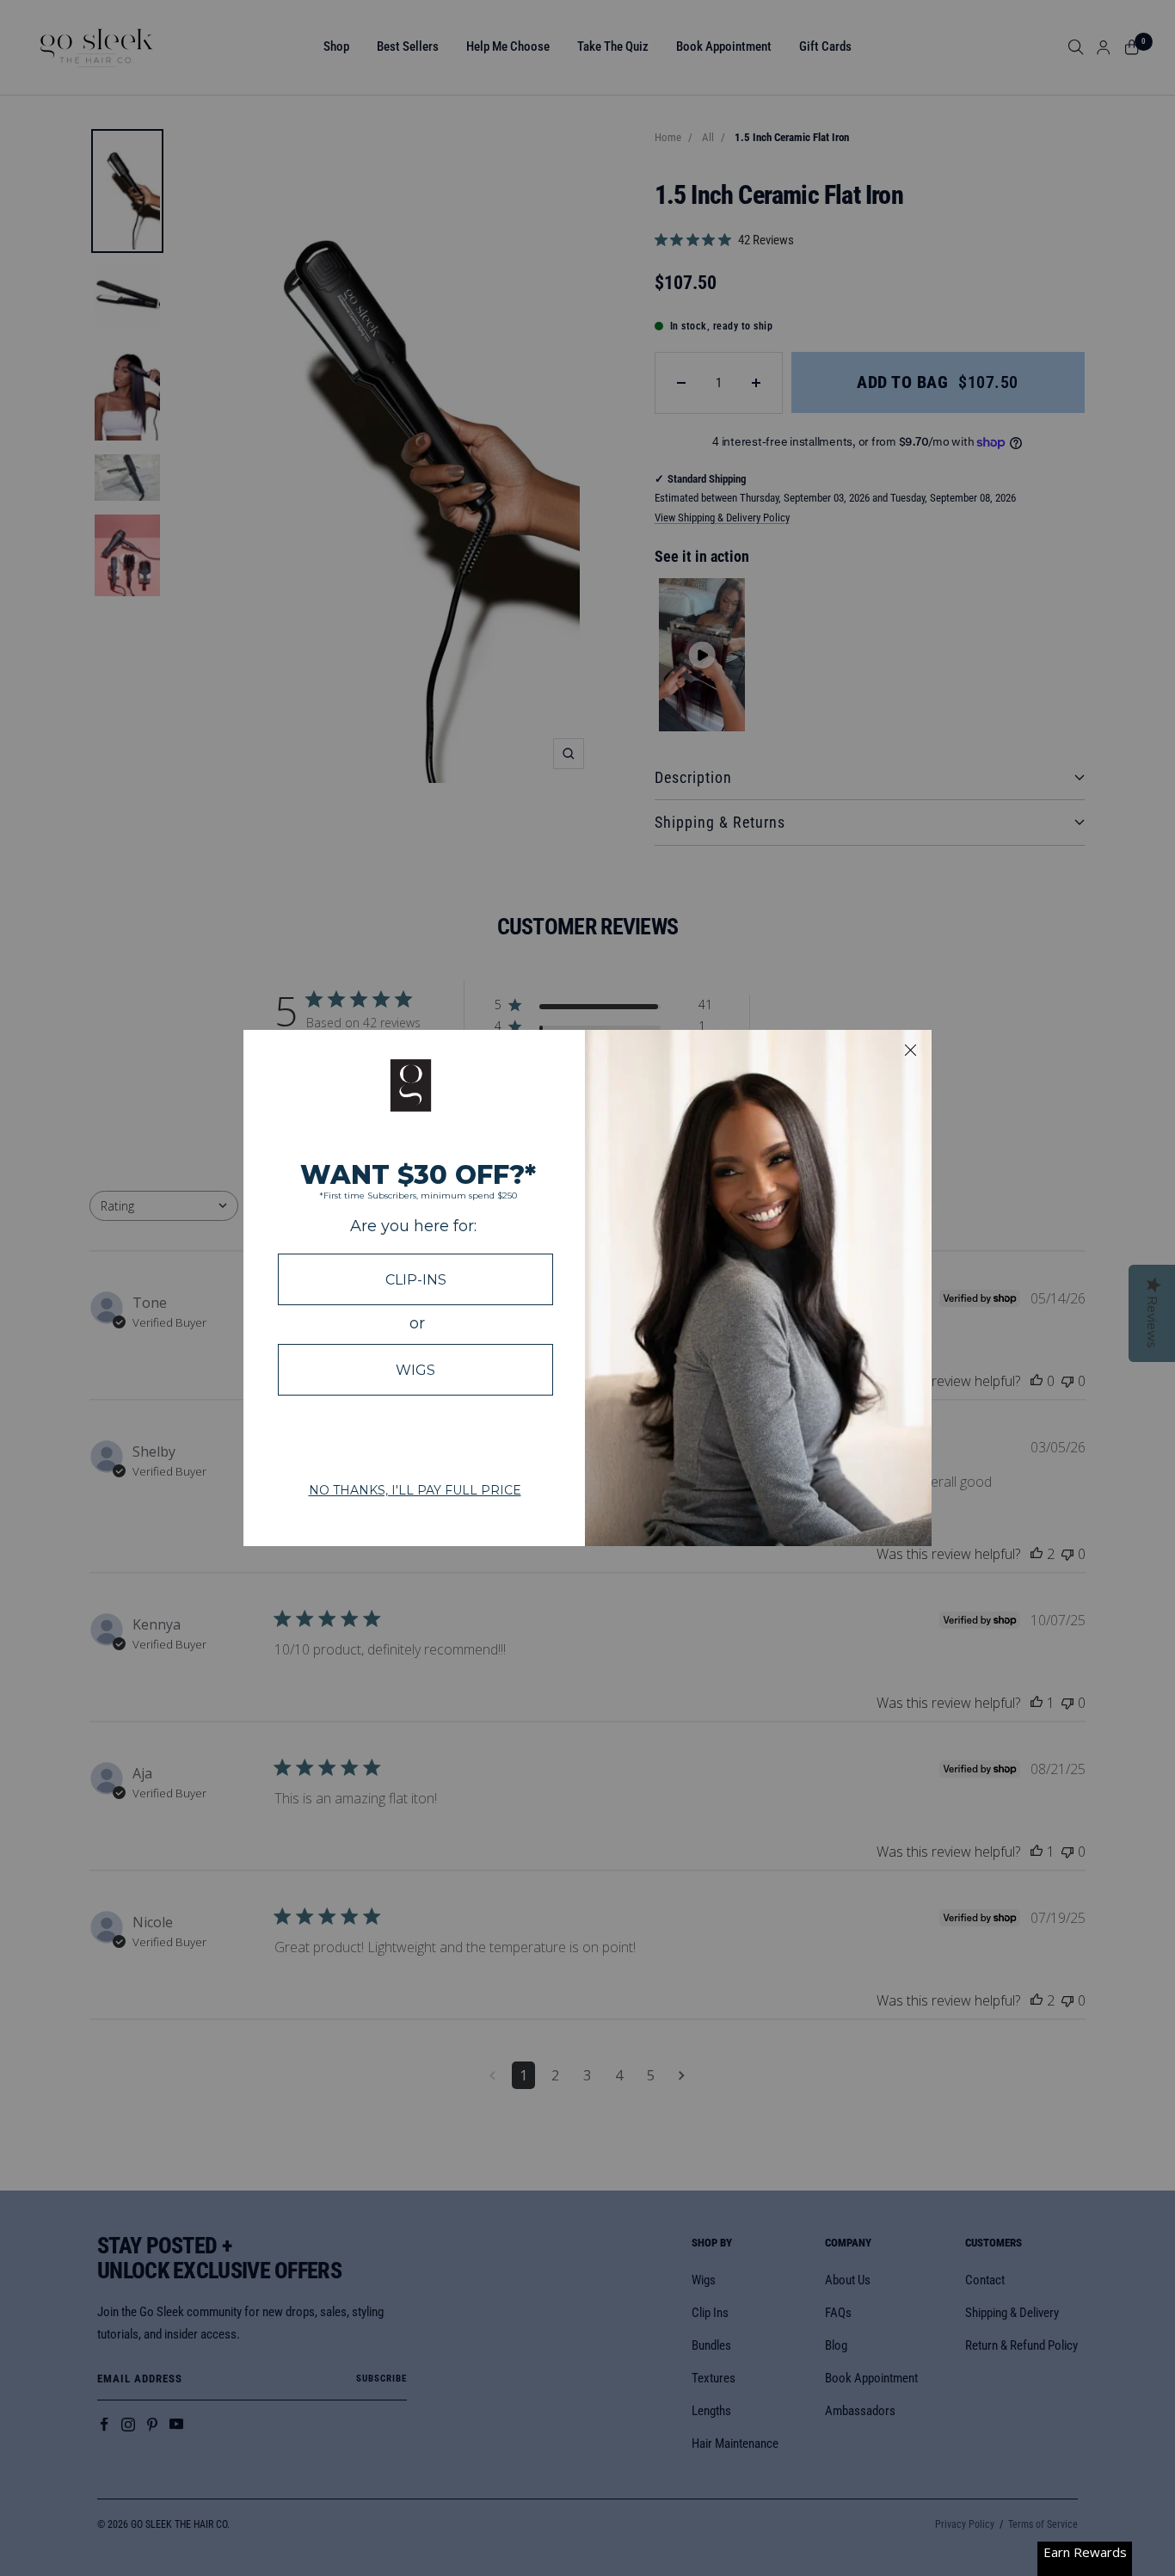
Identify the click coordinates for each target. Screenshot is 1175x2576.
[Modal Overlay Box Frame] (587, 1288)
